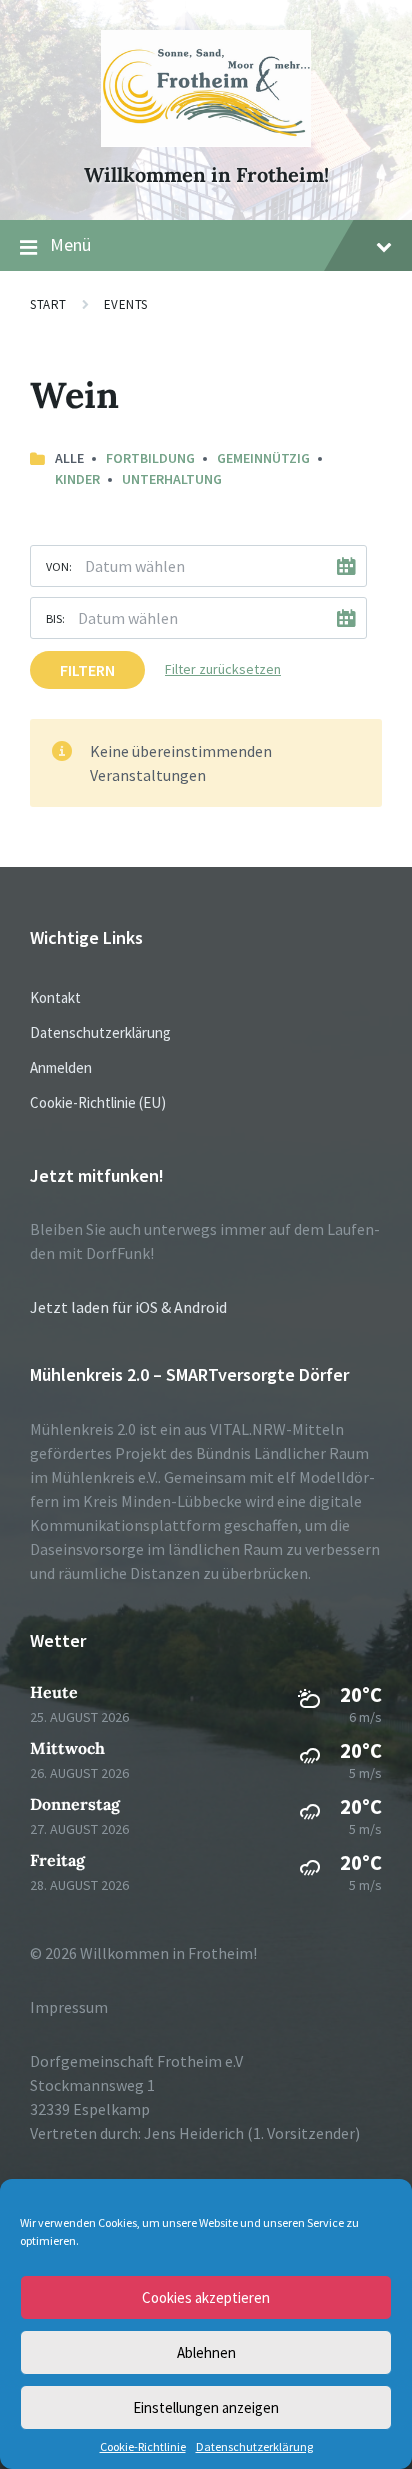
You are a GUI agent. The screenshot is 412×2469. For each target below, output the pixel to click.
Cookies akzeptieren (206, 2297)
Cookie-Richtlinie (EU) (98, 1102)
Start (48, 304)
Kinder (77, 479)
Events (126, 304)
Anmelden (61, 1067)
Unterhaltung (172, 479)
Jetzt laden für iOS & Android (128, 1307)
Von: (59, 566)
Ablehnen (206, 2352)
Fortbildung (150, 458)
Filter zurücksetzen (223, 669)
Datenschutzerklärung (254, 2447)
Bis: (55, 618)
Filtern (87, 670)
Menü (70, 244)
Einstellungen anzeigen (206, 2407)
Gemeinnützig (263, 458)
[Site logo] (206, 141)
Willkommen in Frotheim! (206, 174)
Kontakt (55, 997)
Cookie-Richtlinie (143, 2447)
